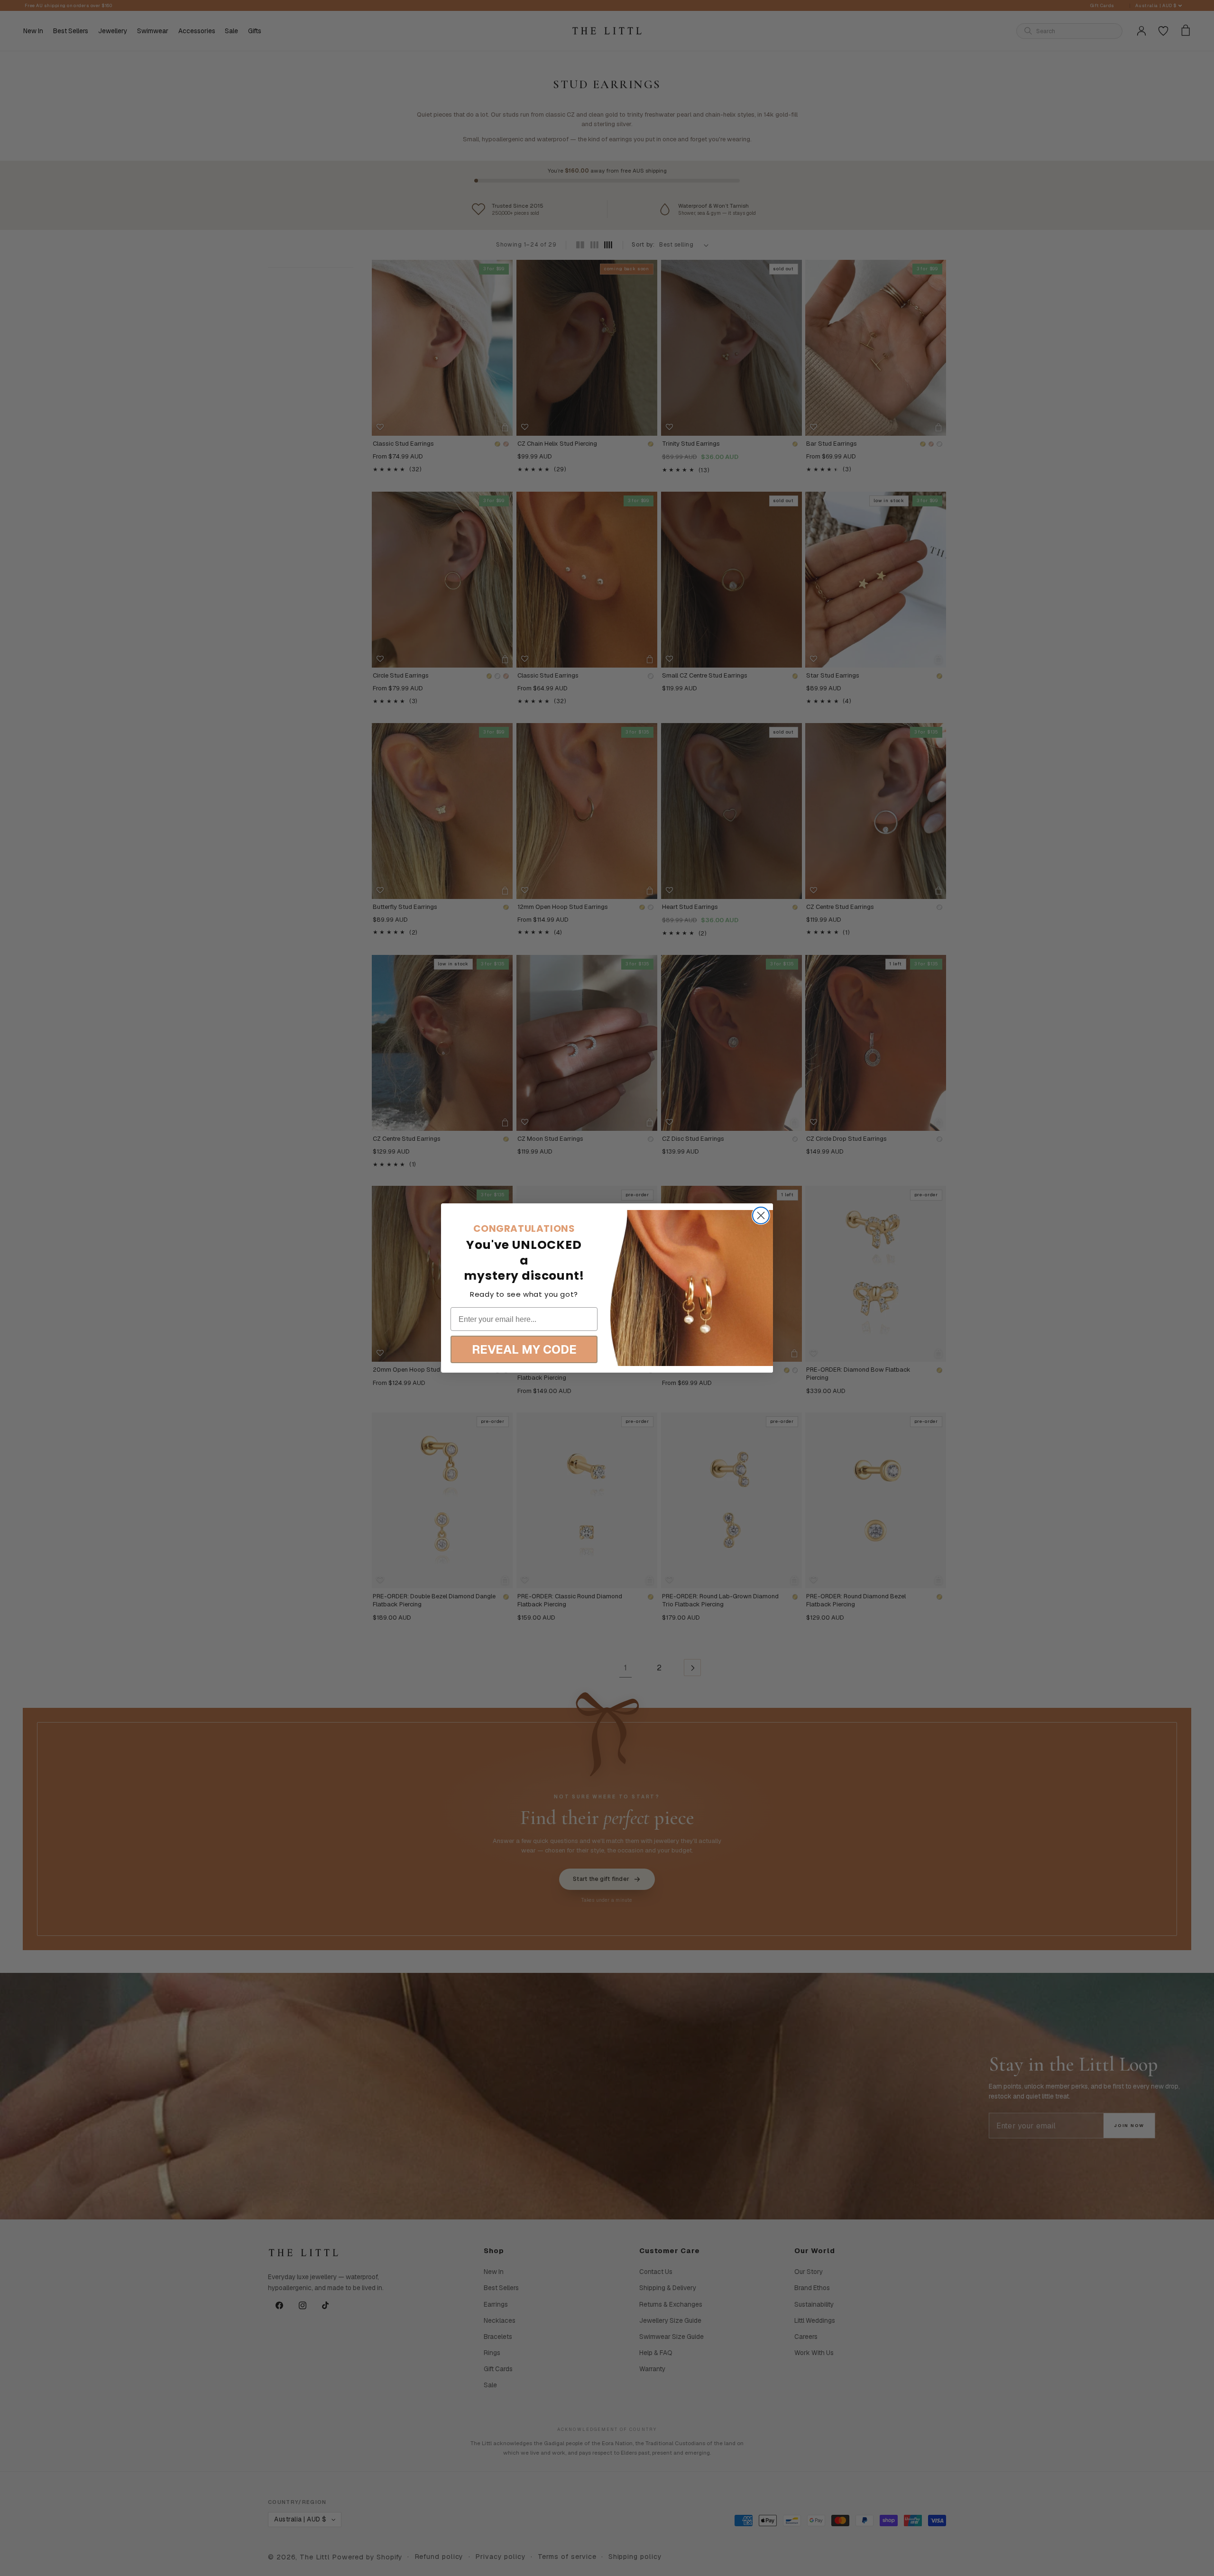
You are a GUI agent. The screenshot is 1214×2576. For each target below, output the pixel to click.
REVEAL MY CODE (524, 1349)
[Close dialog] (761, 1215)
